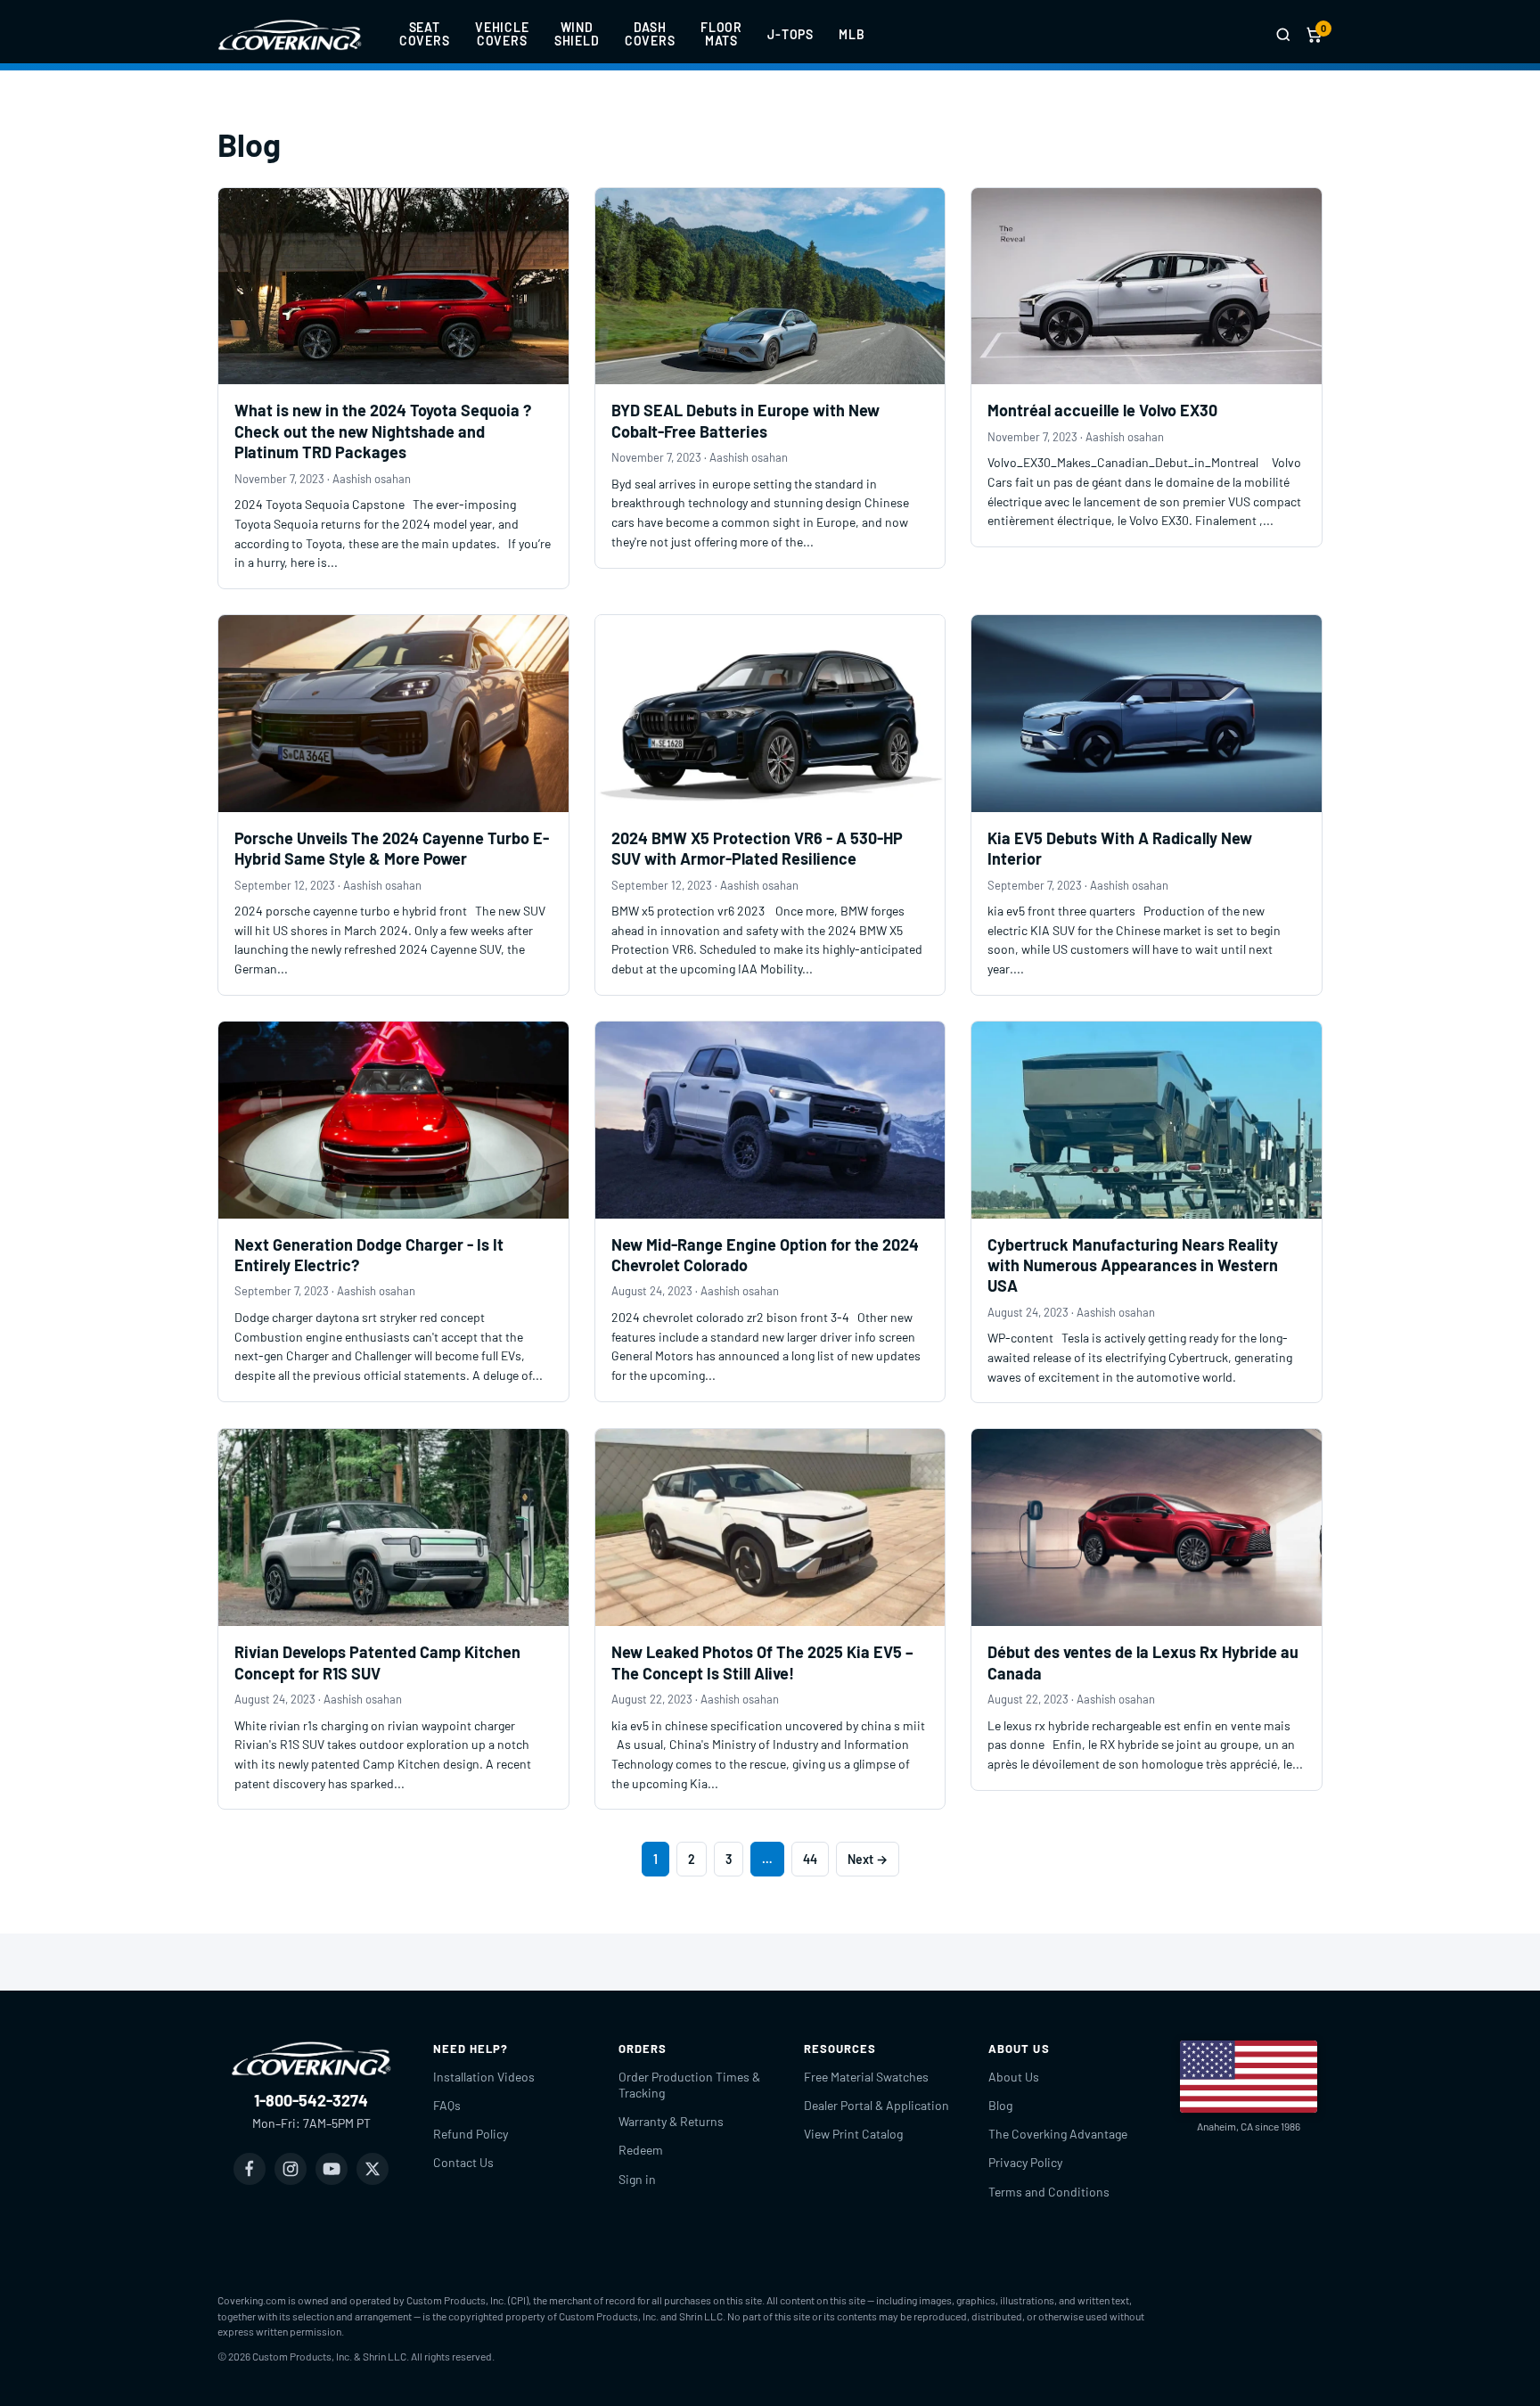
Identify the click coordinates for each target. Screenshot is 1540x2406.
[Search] (1283, 35)
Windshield (577, 34)
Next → (868, 1859)
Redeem (641, 2150)
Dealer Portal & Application (876, 2105)
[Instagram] (291, 2169)
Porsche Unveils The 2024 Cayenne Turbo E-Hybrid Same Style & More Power (392, 848)
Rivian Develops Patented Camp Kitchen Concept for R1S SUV (377, 1662)
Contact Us (463, 2162)
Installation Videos (484, 2077)
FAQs (447, 2105)
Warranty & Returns (671, 2121)
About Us (1014, 2077)
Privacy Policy (1025, 2162)
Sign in (637, 2179)
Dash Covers (650, 34)
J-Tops (790, 34)
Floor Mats (721, 34)
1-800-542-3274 (311, 2100)
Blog (1000, 2105)
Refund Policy (471, 2134)
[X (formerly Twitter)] (373, 2169)
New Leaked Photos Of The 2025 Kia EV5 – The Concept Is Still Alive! (762, 1662)
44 (810, 1859)
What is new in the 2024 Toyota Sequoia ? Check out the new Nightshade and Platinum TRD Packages (383, 431)
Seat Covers (425, 34)
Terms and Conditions (1049, 2192)
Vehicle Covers (502, 34)
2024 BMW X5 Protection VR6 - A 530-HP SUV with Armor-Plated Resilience (757, 848)
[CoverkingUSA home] (290, 35)
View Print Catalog (853, 2134)
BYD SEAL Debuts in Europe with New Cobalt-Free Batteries (745, 420)
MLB (852, 34)
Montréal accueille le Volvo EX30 (1102, 410)
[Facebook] (250, 2169)
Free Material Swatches (866, 2077)
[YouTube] (332, 2169)
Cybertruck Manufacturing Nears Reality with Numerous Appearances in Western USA (1133, 1265)
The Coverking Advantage (1058, 2134)
